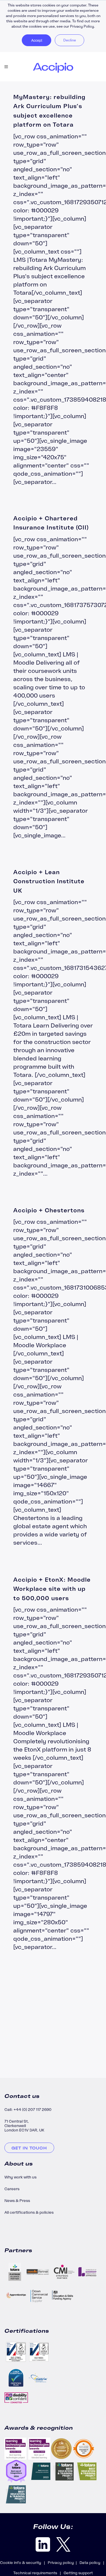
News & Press (17, 2201)
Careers (12, 2189)
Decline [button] (70, 40)
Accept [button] (37, 40)
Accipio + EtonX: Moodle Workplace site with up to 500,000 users (52, 1589)
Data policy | (93, 2563)
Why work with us (20, 2177)
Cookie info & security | (24, 2563)
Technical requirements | (38, 2573)
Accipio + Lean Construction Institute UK (49, 881)
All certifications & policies (29, 2212)
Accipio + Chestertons (49, 1210)
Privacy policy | (64, 2563)
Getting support (78, 2573)
